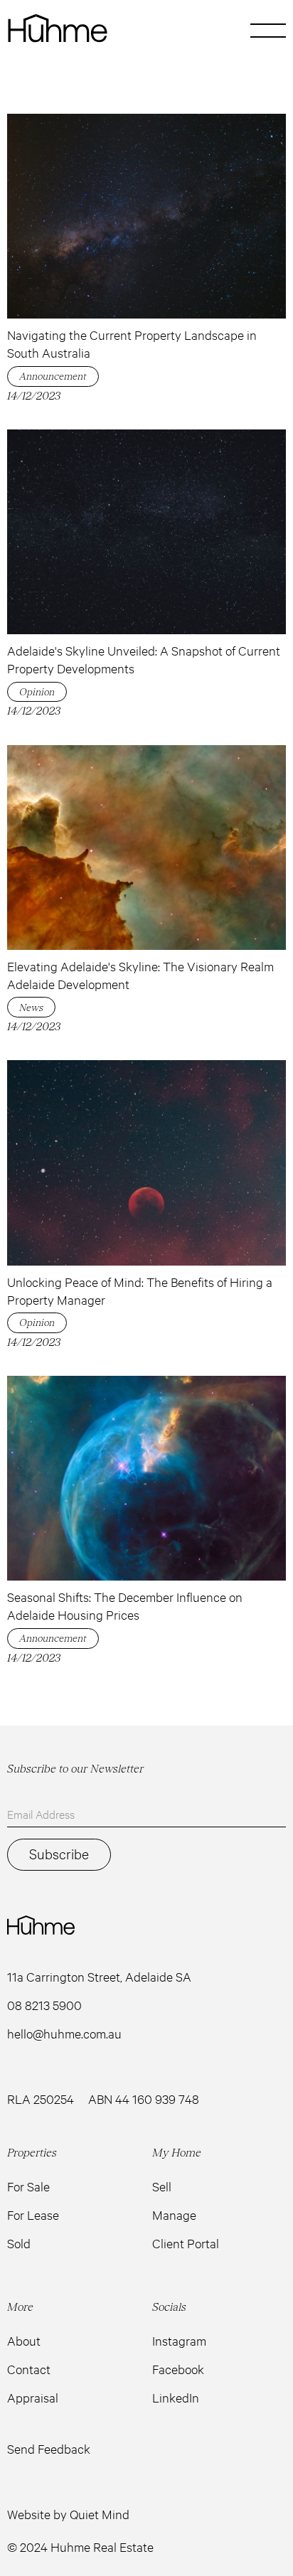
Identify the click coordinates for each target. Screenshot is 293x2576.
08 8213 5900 (44, 2005)
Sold (19, 2243)
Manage (174, 2215)
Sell (162, 2186)
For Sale (28, 2186)
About (24, 2341)
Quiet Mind (100, 2514)
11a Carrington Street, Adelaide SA (99, 1977)
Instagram (179, 2341)
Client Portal (186, 2243)
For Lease (33, 2215)
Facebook (178, 2369)
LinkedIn (176, 2398)
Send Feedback (49, 2449)
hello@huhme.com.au (64, 2033)
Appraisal (33, 2398)
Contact (29, 2369)
